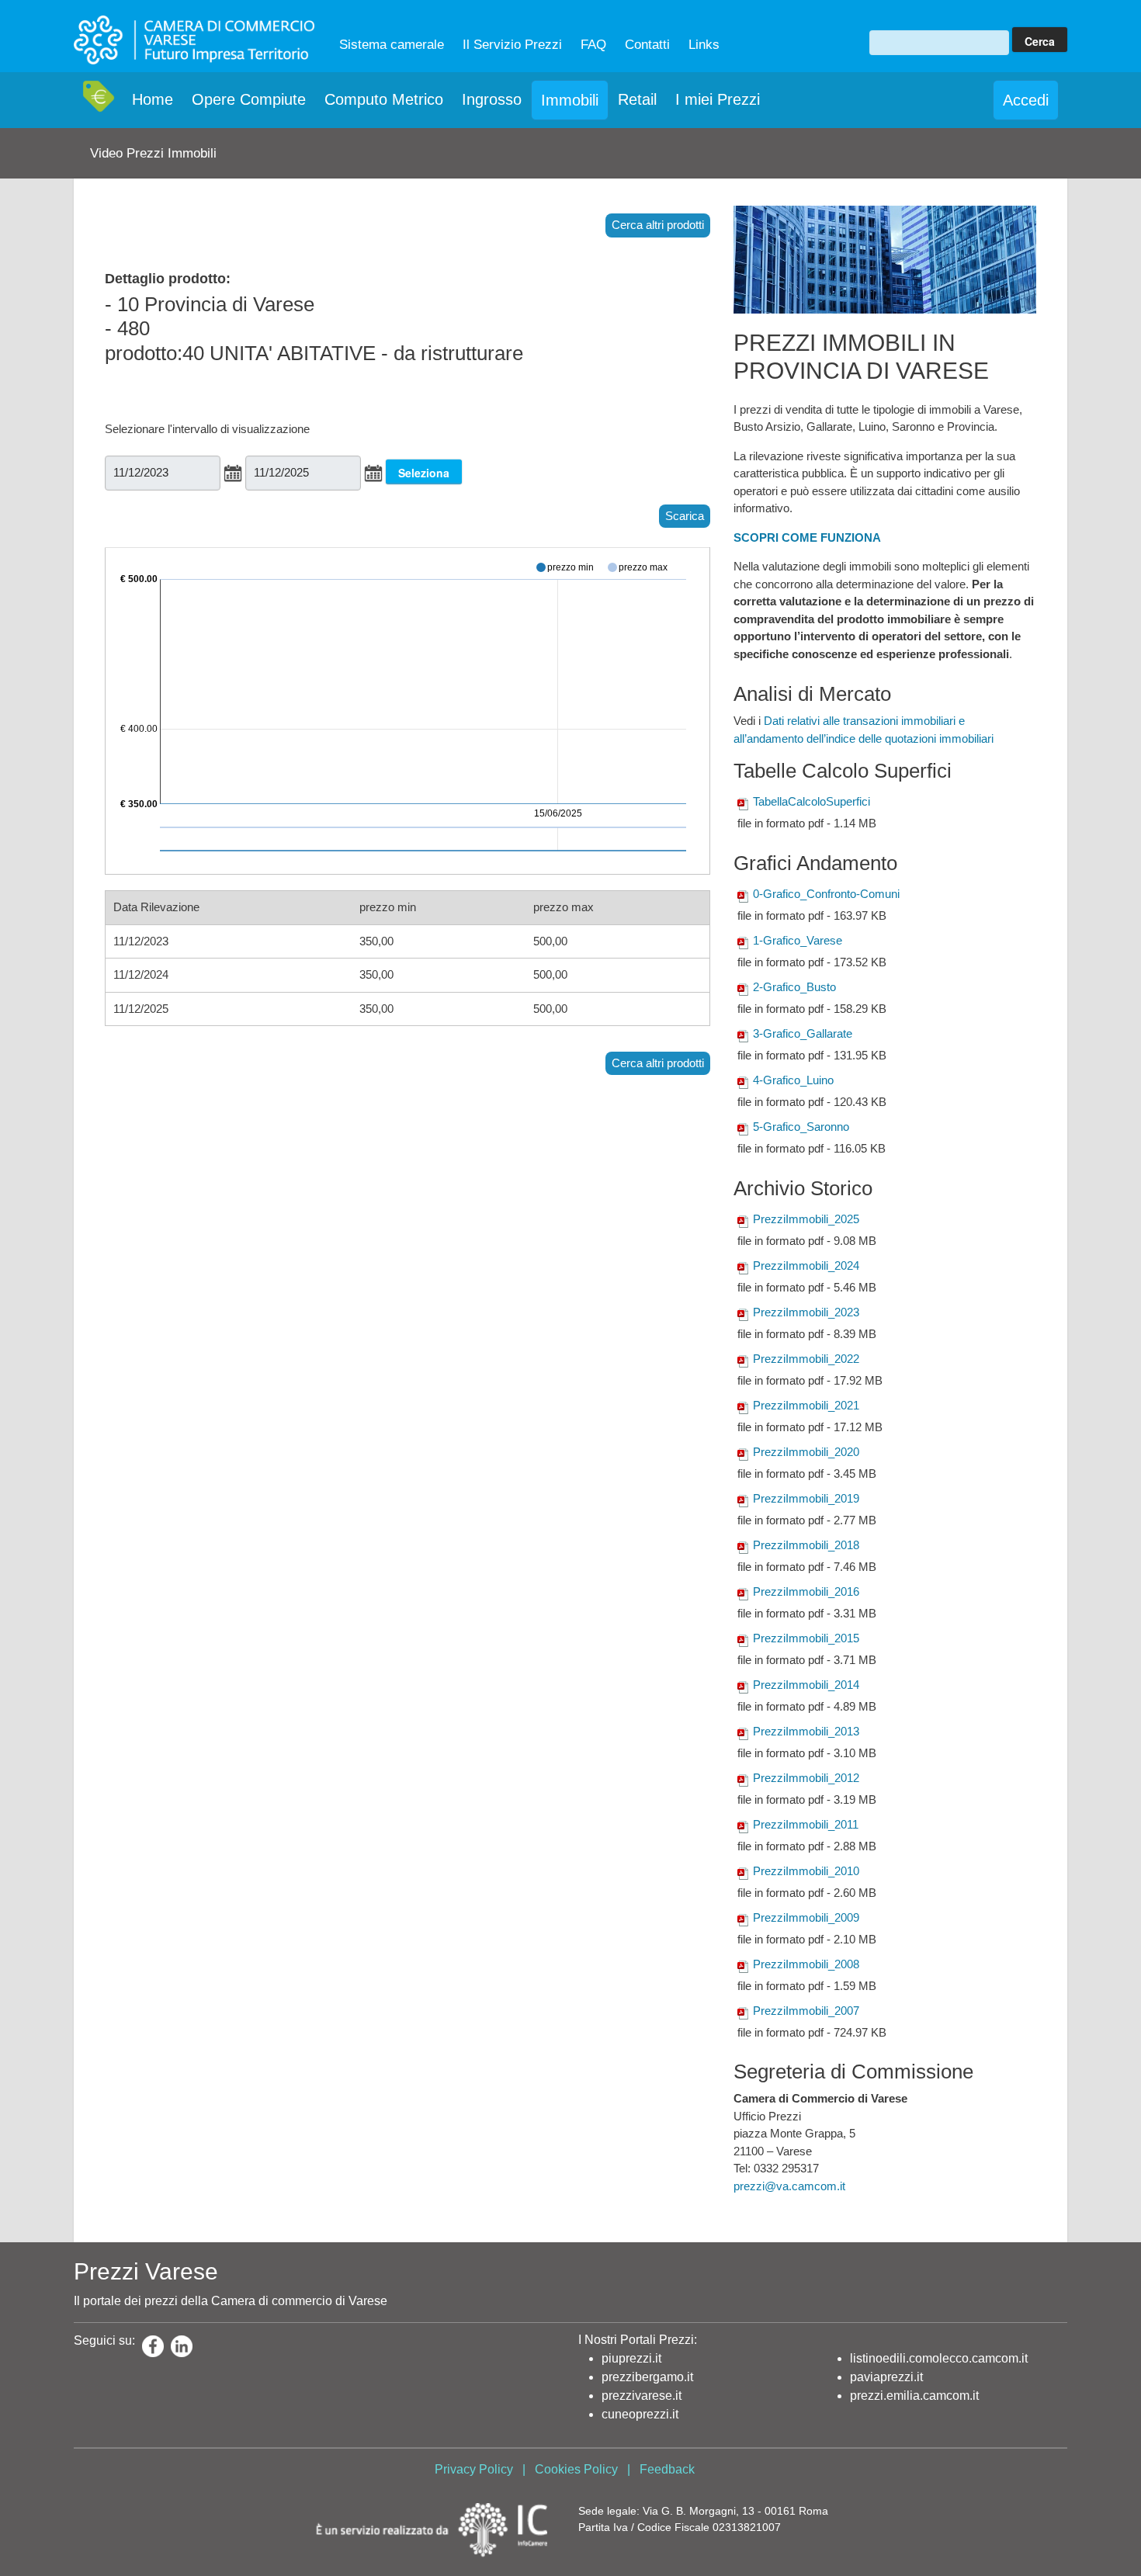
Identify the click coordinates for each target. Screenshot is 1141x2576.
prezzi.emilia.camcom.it (914, 2396)
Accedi (1026, 100)
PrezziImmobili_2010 (806, 1871)
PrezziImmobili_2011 (806, 1824)
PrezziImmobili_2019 (806, 1498)
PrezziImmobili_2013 (806, 1731)
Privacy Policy (474, 2469)
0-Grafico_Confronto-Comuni (826, 894)
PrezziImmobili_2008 (806, 1964)
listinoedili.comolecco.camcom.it (939, 2358)
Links (704, 45)
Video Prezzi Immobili (153, 153)
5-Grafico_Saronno (801, 1127)
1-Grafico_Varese (798, 940)
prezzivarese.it (642, 2396)
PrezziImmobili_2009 (806, 1917)
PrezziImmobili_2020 (806, 1452)
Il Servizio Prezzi (512, 45)
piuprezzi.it (631, 2358)
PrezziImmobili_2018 (806, 1545)
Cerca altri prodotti (658, 225)
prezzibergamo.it (647, 2377)
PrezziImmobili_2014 (806, 1685)
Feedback (667, 2469)
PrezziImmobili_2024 (806, 1265)
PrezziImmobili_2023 (806, 1312)
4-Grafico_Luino (793, 1080)
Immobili (570, 100)
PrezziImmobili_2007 (806, 2011)
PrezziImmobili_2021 (806, 1405)
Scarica (685, 516)
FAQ (593, 45)
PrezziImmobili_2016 (806, 1591)
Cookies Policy (576, 2469)
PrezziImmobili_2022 (806, 1359)
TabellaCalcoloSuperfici (812, 801)
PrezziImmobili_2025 (806, 1219)
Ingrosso (492, 99)
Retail (637, 99)
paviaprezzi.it (886, 2377)
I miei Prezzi (718, 99)
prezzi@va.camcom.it (789, 2186)
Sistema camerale (392, 45)
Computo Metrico (384, 99)
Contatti (647, 45)
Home (153, 99)
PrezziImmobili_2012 (806, 1778)
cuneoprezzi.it (640, 2414)
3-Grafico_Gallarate (803, 1033)
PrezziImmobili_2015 (806, 1638)
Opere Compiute (249, 99)
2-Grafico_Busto (794, 987)
